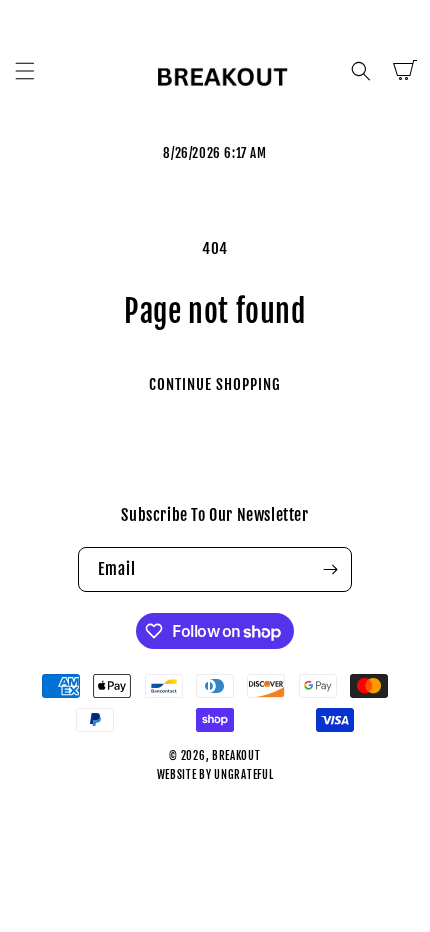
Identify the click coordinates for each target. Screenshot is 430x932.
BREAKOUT (236, 756)
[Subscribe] (330, 569)
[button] (25, 71)
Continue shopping (215, 384)
